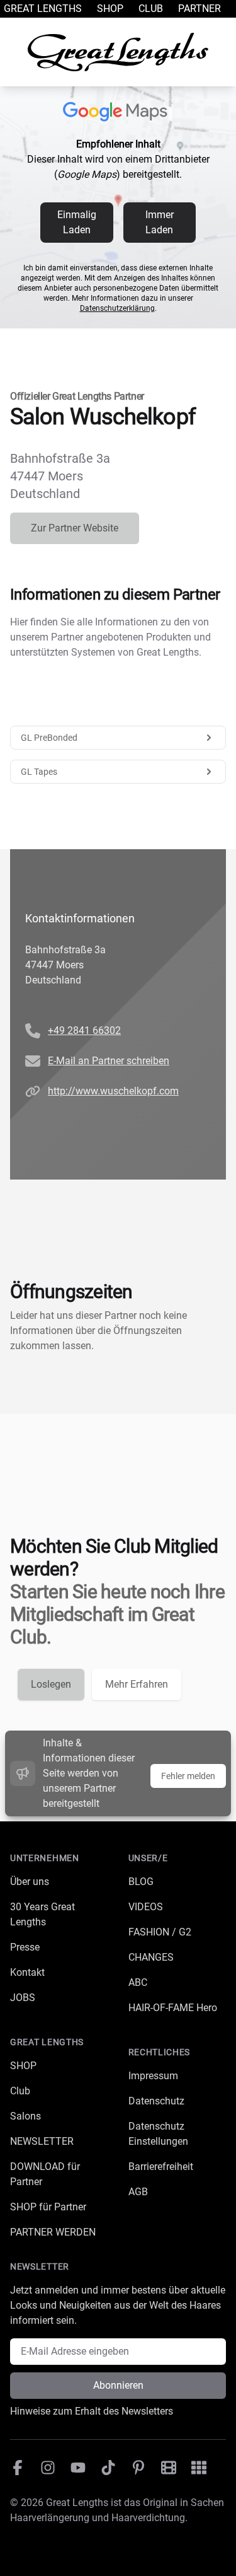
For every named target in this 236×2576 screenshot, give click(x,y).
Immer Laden (160, 222)
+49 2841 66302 (84, 1030)
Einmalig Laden (77, 222)
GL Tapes (39, 772)
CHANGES (151, 1957)
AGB (138, 2192)
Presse (25, 1947)
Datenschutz (156, 2101)
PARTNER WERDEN (53, 2232)
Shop (110, 9)
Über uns (30, 1882)
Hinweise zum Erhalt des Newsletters (92, 2411)
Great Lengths (43, 9)
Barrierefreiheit (161, 2167)
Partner (199, 9)
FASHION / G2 (160, 1932)
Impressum (153, 2076)
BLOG (141, 1882)
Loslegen (51, 1684)
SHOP (23, 2066)
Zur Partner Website (75, 528)
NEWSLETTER (42, 2141)
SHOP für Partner (48, 2207)
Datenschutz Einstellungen (158, 2134)
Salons (25, 2116)
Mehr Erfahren (137, 1684)
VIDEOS (146, 1907)
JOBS (23, 1998)
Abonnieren (118, 2385)
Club (151, 9)
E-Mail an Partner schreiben (109, 1061)
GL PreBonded (49, 738)
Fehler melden (188, 1776)
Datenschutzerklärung (117, 308)
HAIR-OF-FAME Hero (173, 2008)
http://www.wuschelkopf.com (113, 1091)
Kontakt (27, 1972)
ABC (138, 1982)
